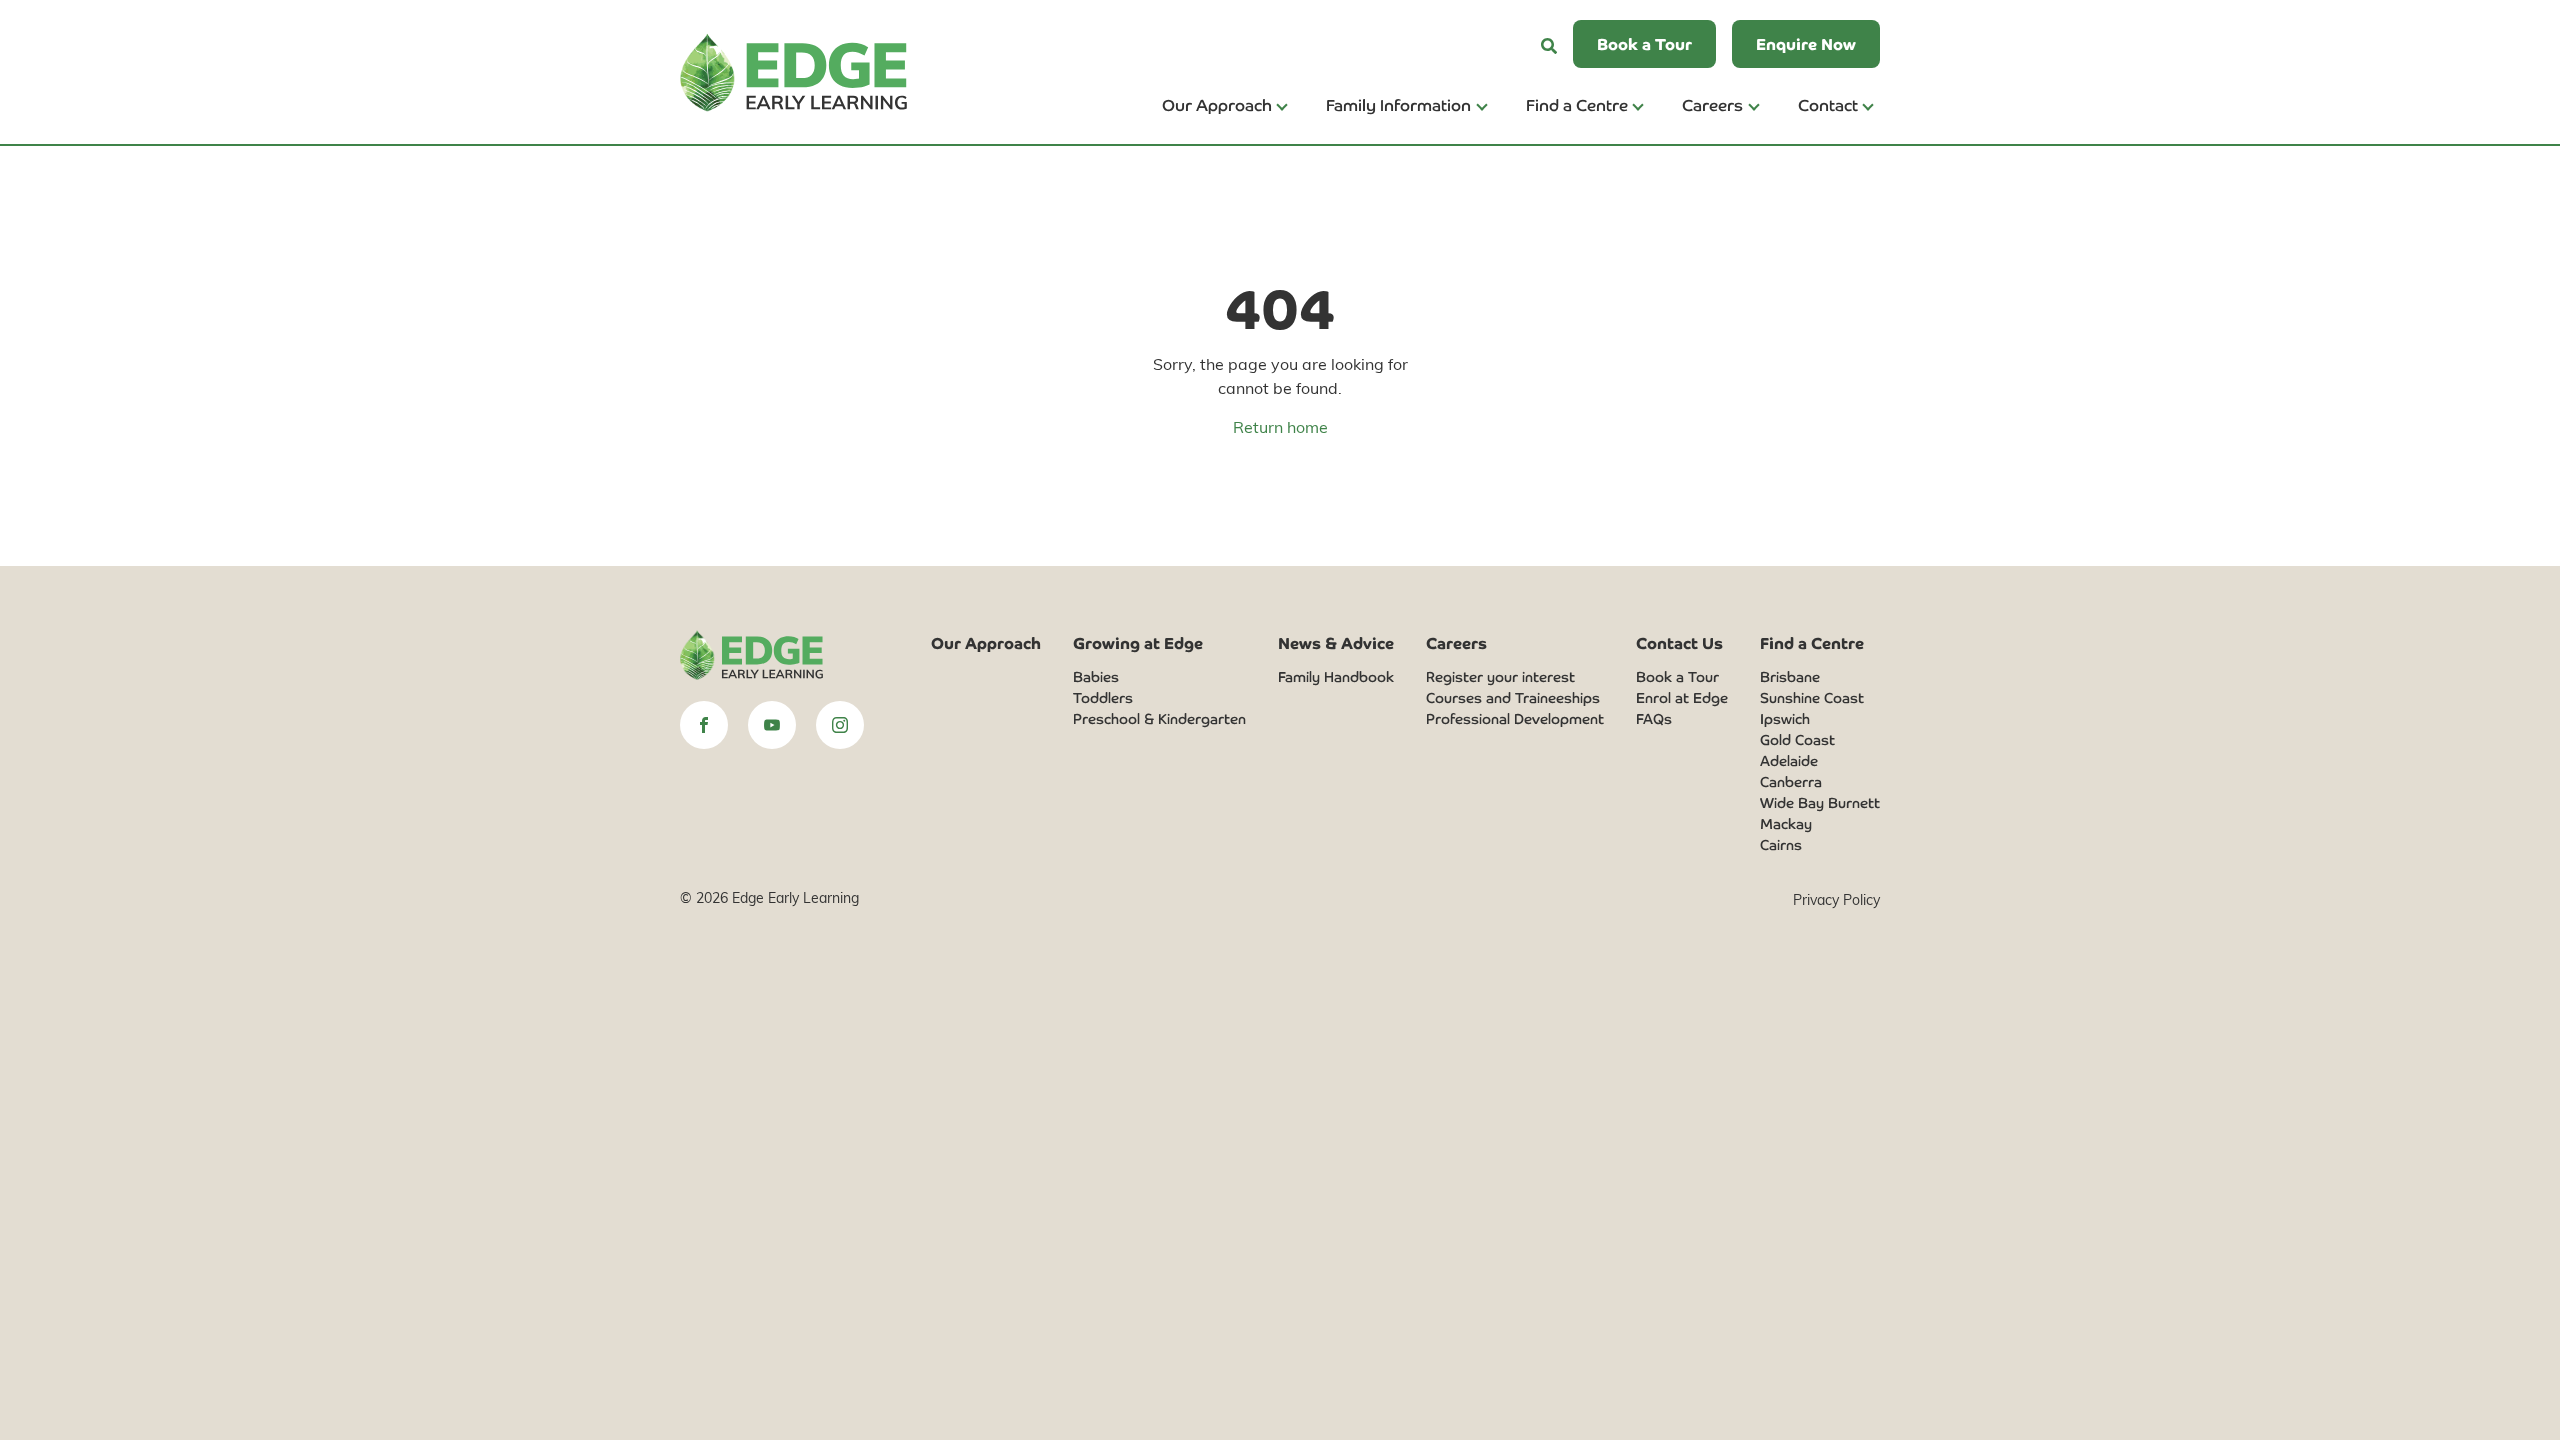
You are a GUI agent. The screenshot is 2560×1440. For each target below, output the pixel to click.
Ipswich (1785, 718)
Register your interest (1500, 676)
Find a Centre (1577, 104)
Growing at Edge (1138, 642)
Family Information (1398, 104)
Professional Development (1515, 718)
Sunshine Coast (1812, 697)
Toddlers (1103, 697)
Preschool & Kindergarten (1159, 718)
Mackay (1786, 823)
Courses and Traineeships (1513, 697)
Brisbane (1790, 676)
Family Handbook (1336, 676)
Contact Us (1679, 642)
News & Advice (1336, 642)
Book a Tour (1677, 676)
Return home (1280, 426)
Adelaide (1789, 760)
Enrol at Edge (1682, 697)
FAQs (1654, 718)
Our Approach (1217, 104)
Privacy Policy (1836, 899)
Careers (1712, 104)
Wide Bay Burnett (1820, 802)
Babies (1096, 676)
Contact (1828, 104)
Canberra (1791, 781)
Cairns (1781, 844)
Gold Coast (1797, 739)
